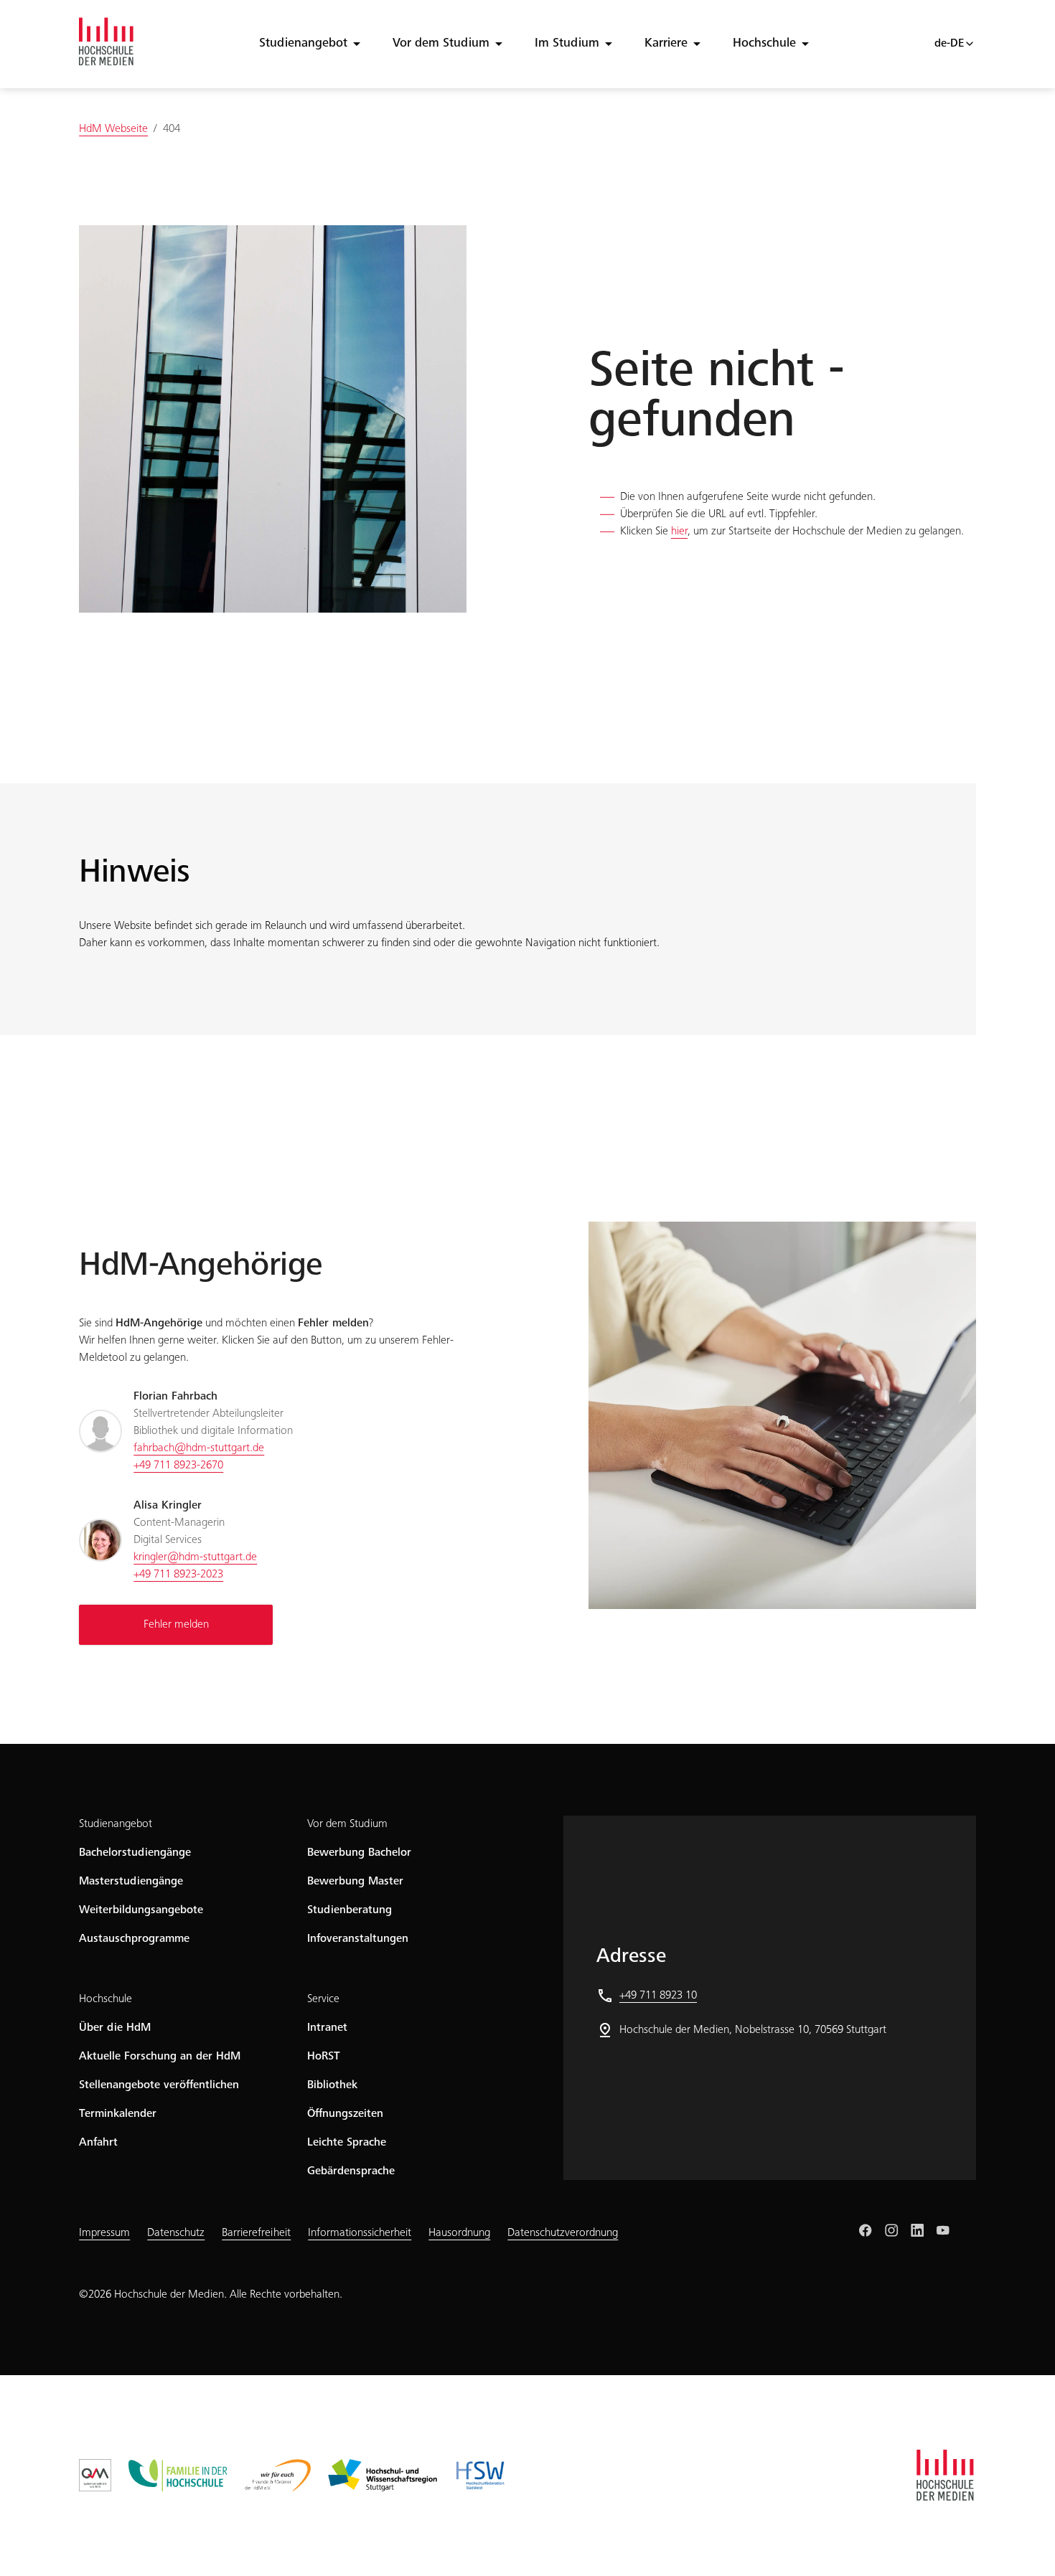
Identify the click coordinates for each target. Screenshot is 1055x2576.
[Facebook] (866, 2230)
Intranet (327, 2028)
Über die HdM (115, 2028)
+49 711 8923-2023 (178, 1575)
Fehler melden (176, 1625)
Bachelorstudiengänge (135, 1853)
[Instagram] (891, 2230)
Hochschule (764, 44)
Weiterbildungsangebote (141, 1910)
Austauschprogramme (134, 1939)
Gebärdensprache (351, 2171)
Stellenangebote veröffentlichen (159, 2085)
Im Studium (567, 44)
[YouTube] (943, 2230)
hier (679, 532)
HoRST (324, 2057)
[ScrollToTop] (1023, 2544)
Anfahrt (98, 2143)
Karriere (666, 44)
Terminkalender (118, 2114)
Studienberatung (350, 1910)
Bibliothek (332, 2085)
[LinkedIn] (917, 2230)
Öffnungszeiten (345, 2114)
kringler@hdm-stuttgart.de (195, 1557)
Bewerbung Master (355, 1882)
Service (323, 1999)
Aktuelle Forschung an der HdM (160, 2057)
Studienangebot (303, 44)
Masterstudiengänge (131, 1882)
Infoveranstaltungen (358, 1939)
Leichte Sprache (347, 2143)
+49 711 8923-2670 (178, 1466)
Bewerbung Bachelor (359, 1853)
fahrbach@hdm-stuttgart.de (199, 1448)
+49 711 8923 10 (658, 1996)
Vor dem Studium (441, 44)
